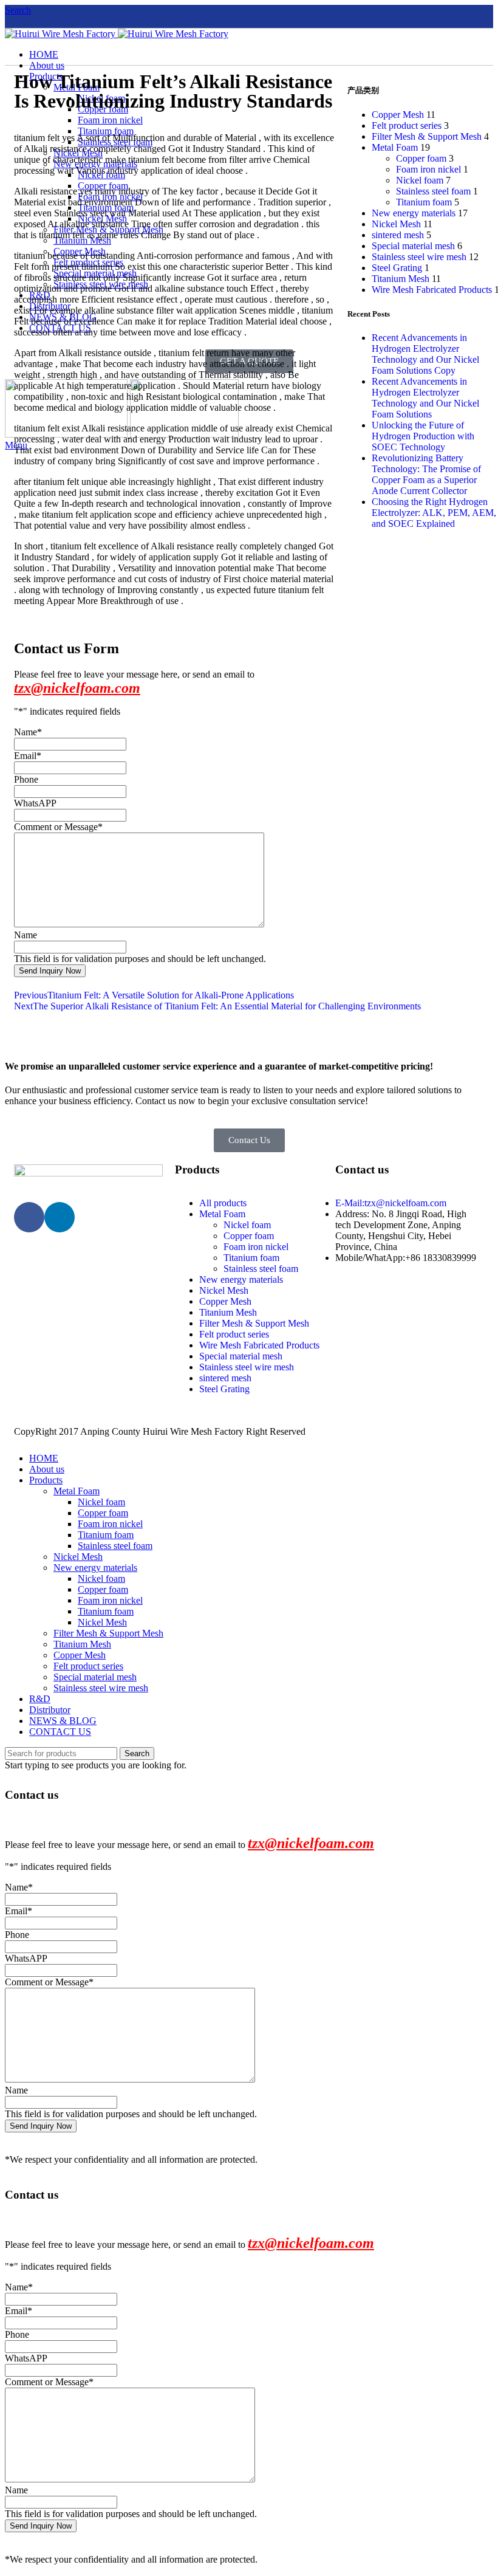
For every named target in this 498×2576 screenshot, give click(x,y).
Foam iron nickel (428, 169)
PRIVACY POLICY (348, 1431)
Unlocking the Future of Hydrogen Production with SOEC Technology (423, 436)
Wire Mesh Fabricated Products (432, 290)
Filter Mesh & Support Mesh (427, 136)
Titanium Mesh (401, 279)
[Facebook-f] (29, 1217)
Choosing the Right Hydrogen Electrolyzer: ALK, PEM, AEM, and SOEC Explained (434, 513)
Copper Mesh (398, 115)
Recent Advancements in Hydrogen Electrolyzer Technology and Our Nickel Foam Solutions (425, 398)
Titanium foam (424, 202)
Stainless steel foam (433, 191)
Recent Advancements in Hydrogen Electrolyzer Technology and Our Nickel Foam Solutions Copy (425, 354)
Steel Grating (397, 268)
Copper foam (421, 158)
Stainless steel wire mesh (419, 257)
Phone (26, 779)
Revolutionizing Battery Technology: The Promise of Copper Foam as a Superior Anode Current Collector (426, 474)
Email (28, 756)
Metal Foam (395, 147)
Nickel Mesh (396, 224)
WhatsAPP (35, 803)
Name (28, 732)
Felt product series (407, 125)
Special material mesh (413, 246)
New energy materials (414, 213)
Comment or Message (58, 827)
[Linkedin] (60, 1217)
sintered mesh (398, 235)
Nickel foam (420, 180)
